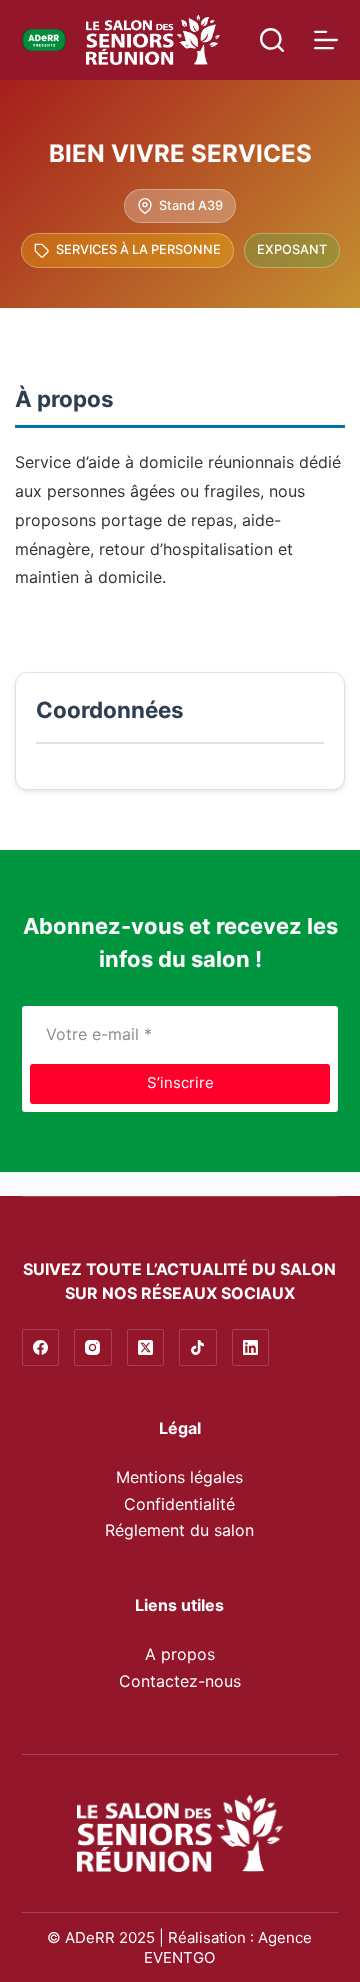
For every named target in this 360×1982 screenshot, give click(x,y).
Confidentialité (179, 1504)
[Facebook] (41, 1348)
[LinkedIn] (251, 1348)
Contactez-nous (180, 1681)
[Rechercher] (272, 40)
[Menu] (326, 40)
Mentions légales (179, 1477)
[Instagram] (93, 1348)
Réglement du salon (179, 1530)
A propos (180, 1654)
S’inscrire (180, 1082)
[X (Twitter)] (146, 1348)
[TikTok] (198, 1348)
